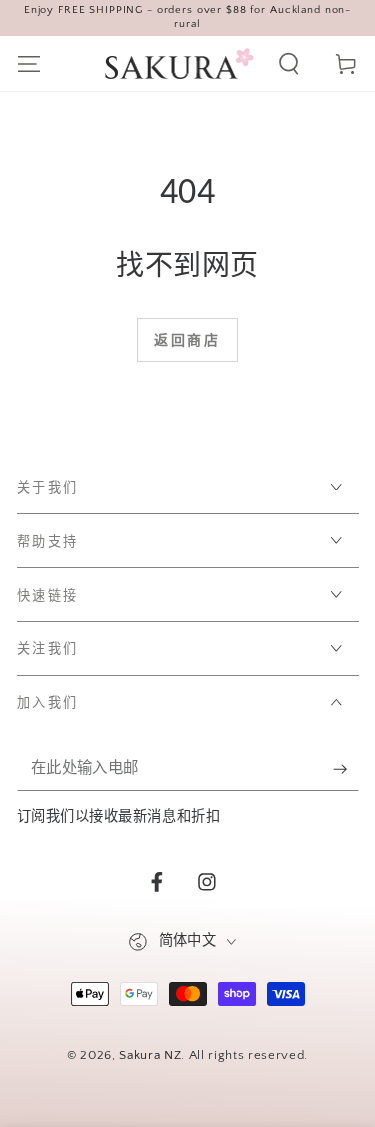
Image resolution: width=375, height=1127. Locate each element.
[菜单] (28, 63)
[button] (289, 63)
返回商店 (187, 341)
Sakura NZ (150, 1055)
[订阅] (345, 769)
